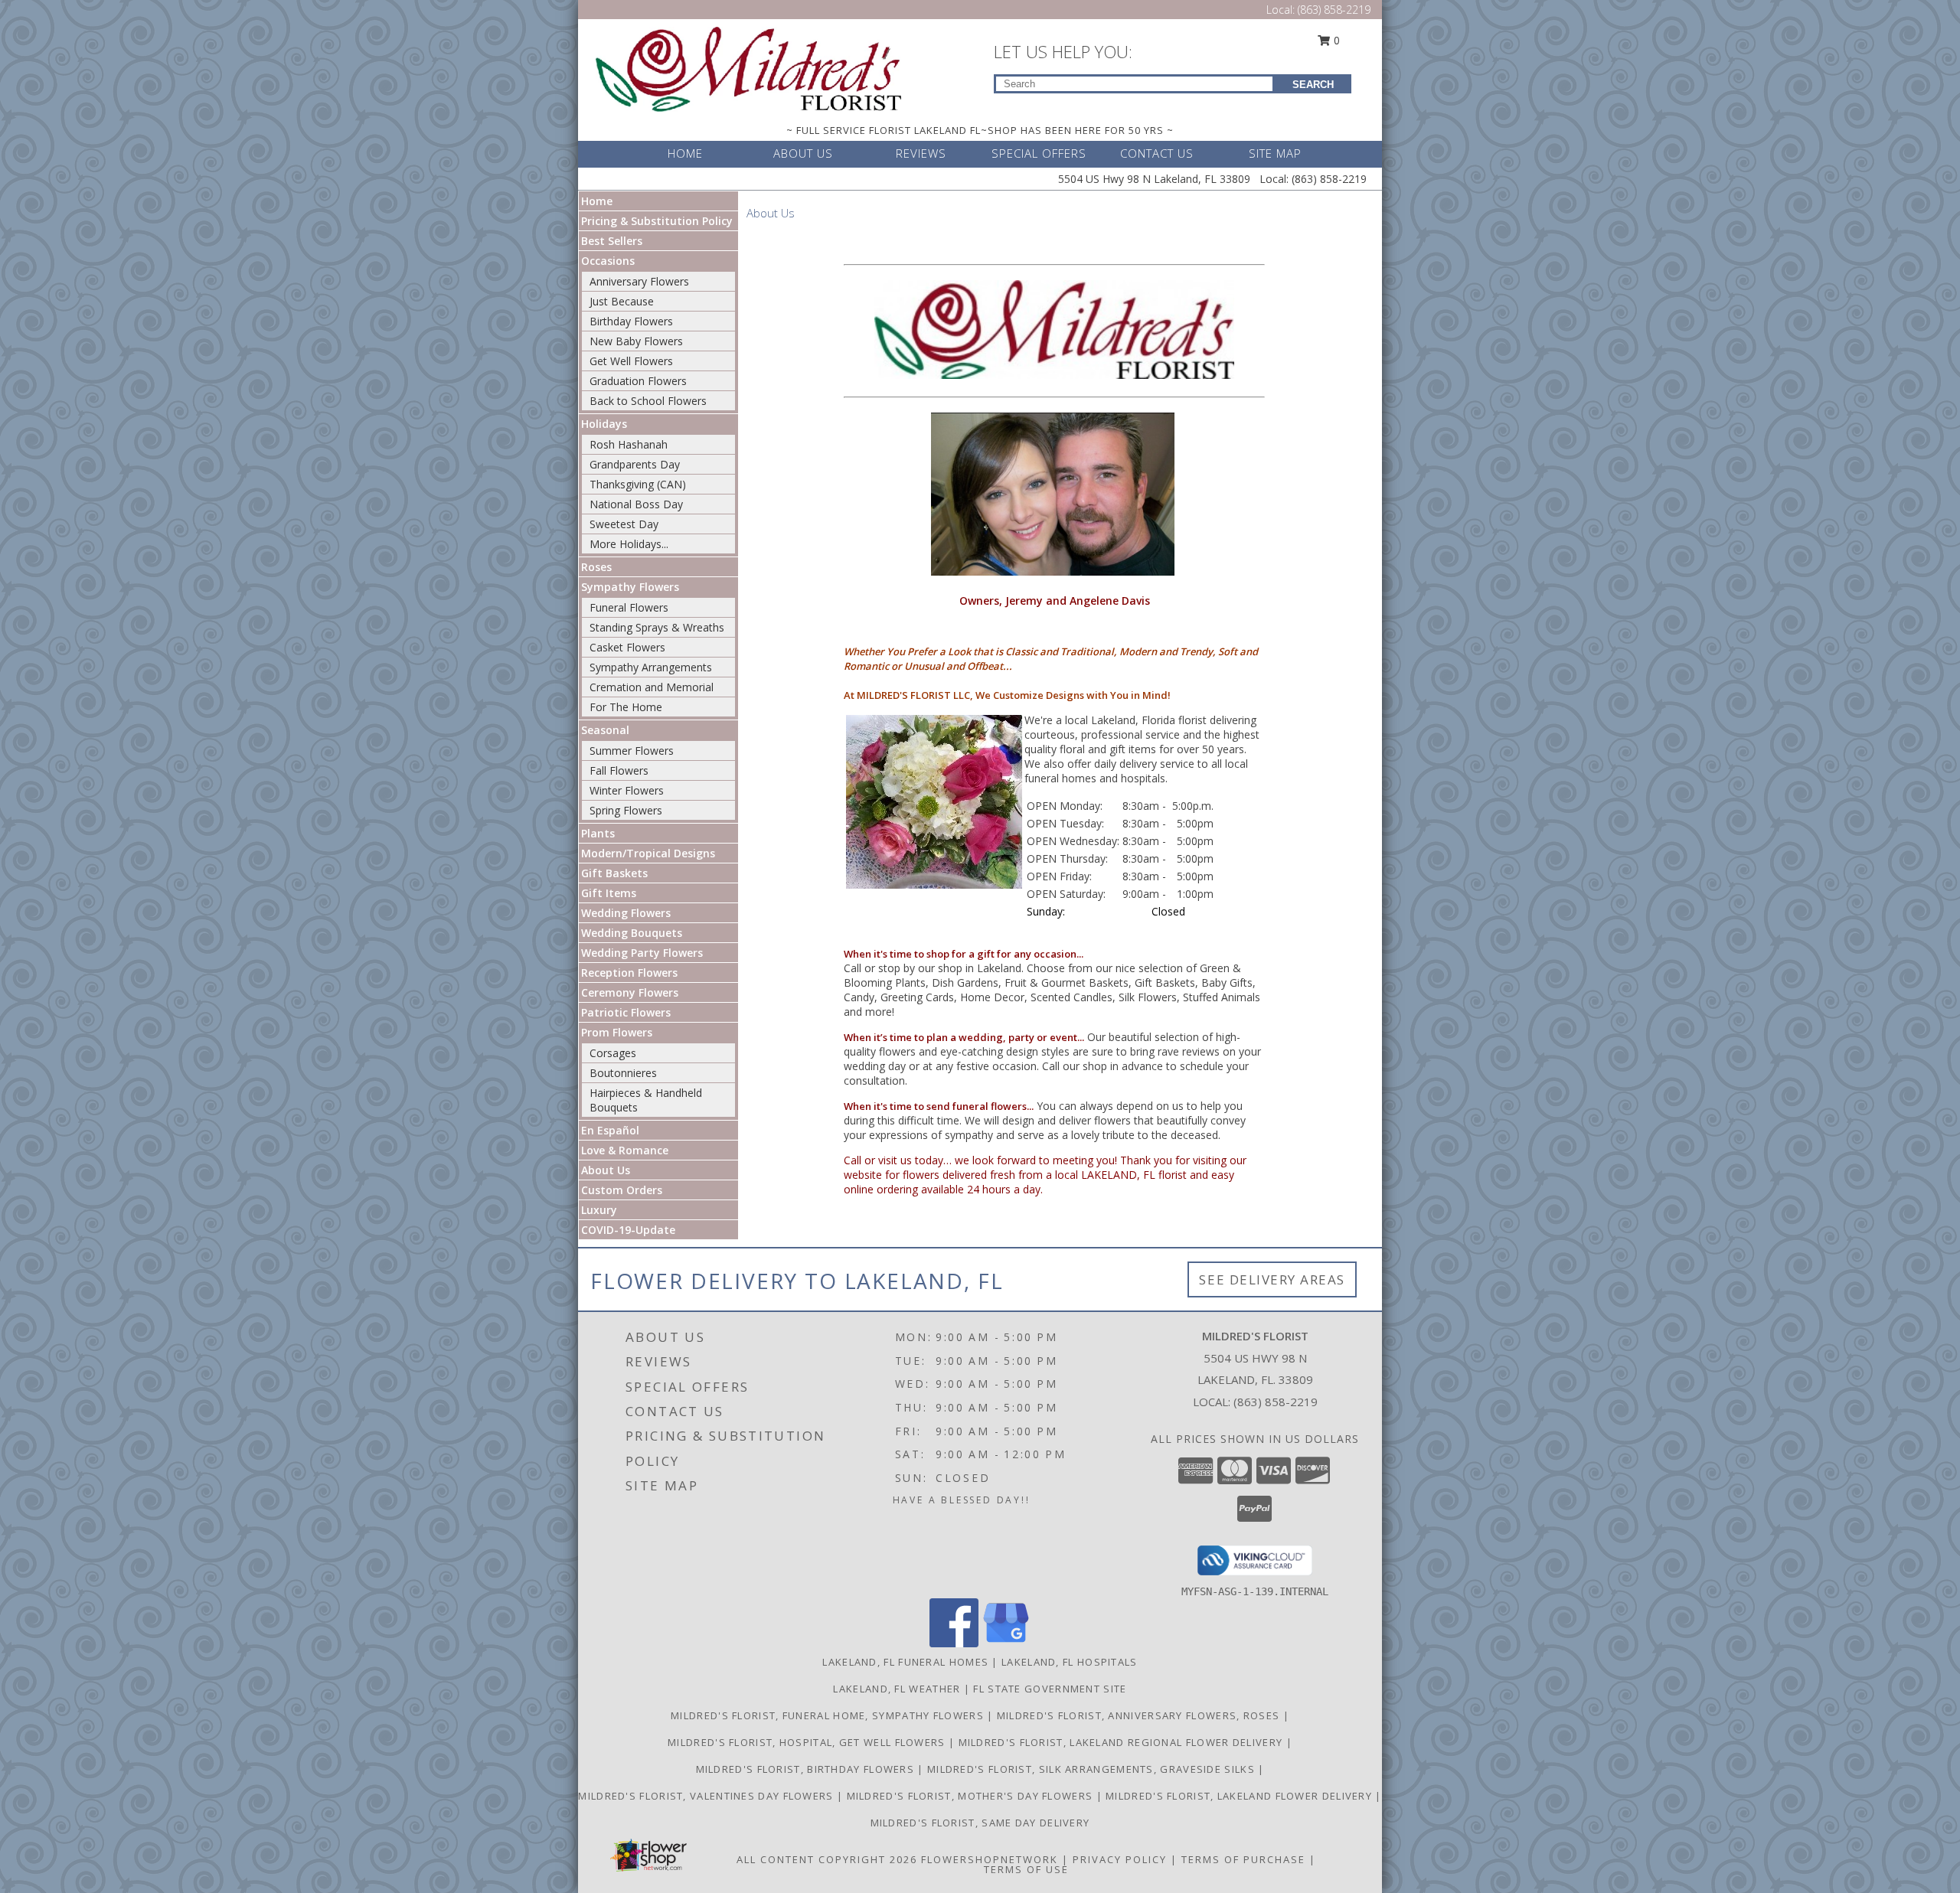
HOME (685, 153)
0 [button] (1335, 40)
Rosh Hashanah (629, 444)
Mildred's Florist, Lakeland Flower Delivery (1240, 1796)
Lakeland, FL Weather (897, 1689)
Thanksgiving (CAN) (638, 484)
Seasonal (605, 730)
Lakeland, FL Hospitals (1070, 1662)
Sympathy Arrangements (651, 667)
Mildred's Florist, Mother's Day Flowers (972, 1796)
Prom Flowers (617, 1032)
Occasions (608, 261)
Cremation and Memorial (652, 687)
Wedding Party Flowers (642, 953)
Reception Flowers (629, 973)
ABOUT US (803, 153)
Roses (596, 567)
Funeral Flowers (629, 607)
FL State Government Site (1050, 1689)
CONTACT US (1157, 153)
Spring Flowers (626, 810)
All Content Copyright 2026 (827, 1859)
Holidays (604, 424)
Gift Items (609, 893)
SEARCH (1313, 85)
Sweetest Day (624, 524)
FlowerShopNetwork (990, 1859)
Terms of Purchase (1243, 1859)
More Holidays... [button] (629, 544)
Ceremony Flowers (630, 992)
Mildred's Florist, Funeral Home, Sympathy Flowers (829, 1715)
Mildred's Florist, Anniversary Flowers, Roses (1140, 1715)
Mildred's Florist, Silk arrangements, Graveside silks (1093, 1769)
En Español (610, 1130)
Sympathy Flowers (630, 587)
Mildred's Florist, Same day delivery (980, 1823)
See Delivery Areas (1272, 1279)
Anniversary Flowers (639, 281)
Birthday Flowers (631, 321)
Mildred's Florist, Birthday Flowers (807, 1769)
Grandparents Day (635, 464)
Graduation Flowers (638, 381)
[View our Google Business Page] (1006, 1643)
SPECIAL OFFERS (1039, 153)
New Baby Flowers (636, 341)
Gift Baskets (614, 873)
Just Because (622, 301)
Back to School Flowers (648, 401)
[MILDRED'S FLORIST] (749, 68)
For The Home (626, 707)
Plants (598, 833)
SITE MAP (1275, 153)
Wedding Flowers (626, 913)
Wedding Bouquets (632, 933)
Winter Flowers (627, 790)
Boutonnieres (623, 1073)
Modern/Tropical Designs (648, 853)
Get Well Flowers (631, 361)
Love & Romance (625, 1150)
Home (597, 201)
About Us (606, 1170)
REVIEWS (921, 153)
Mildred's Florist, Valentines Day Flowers (707, 1796)
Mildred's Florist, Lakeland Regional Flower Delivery (1122, 1742)
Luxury (599, 1210)
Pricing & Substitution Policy (657, 221)
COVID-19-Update (628, 1230)
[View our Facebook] (954, 1643)
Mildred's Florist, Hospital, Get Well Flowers (808, 1742)
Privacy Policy (1120, 1859)
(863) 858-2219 (1334, 10)
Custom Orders (622, 1190)
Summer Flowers (632, 751)
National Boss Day (636, 504)
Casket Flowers (627, 647)
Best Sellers (612, 241)
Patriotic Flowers (626, 1012)
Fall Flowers (619, 770)
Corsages (613, 1053)
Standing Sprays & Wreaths (657, 627)
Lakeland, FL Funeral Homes (905, 1662)
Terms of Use (1026, 1869)
